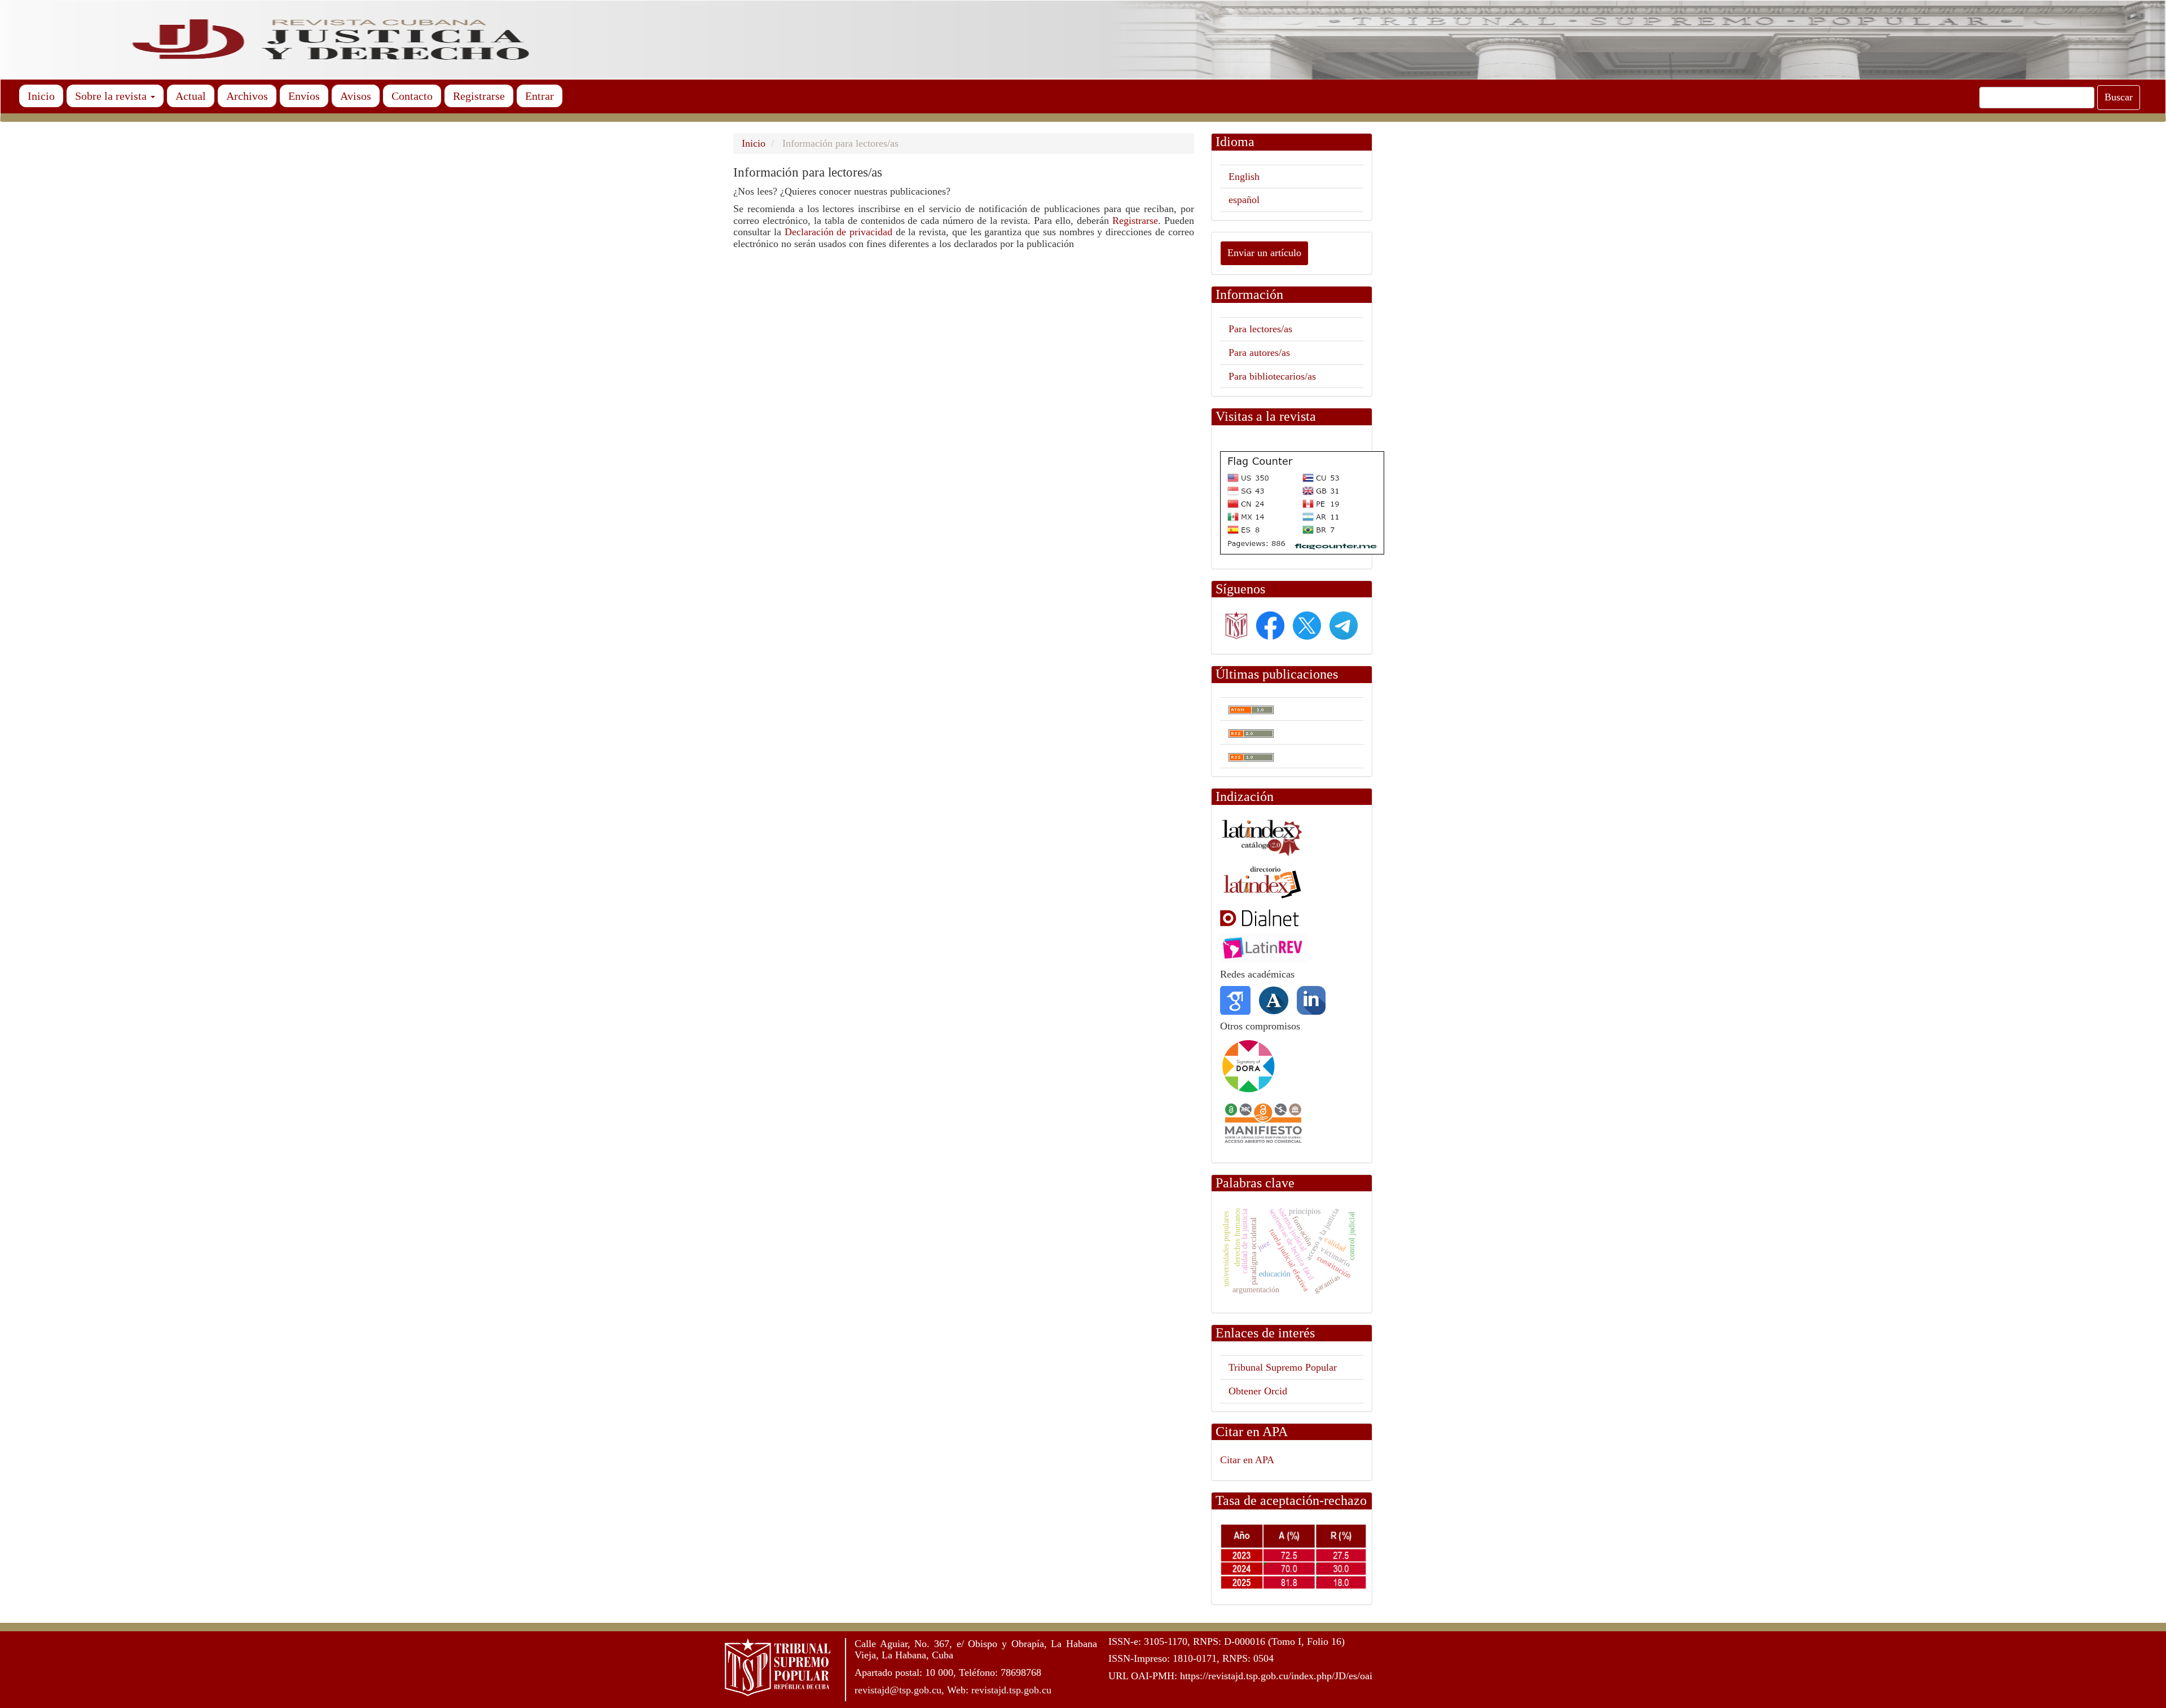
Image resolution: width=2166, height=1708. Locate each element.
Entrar (540, 96)
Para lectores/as (1260, 329)
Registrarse (479, 96)
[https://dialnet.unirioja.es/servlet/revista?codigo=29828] (1272, 917)
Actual (191, 96)
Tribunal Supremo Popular (1283, 1367)
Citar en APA (1247, 1460)
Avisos (356, 96)
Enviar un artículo (1264, 253)
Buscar (2119, 97)
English (1244, 177)
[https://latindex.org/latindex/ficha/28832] (1262, 882)
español (1244, 200)
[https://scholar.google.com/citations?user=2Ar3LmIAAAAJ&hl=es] (1235, 1000)
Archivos (247, 96)
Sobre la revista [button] (112, 96)
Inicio (41, 96)
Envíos (304, 96)
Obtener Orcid (1258, 1391)
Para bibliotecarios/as (1272, 376)
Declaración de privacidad (840, 232)
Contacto (412, 96)
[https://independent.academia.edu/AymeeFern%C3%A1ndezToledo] (1274, 1000)
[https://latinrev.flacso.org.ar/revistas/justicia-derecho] (1263, 948)
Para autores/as (1259, 353)
